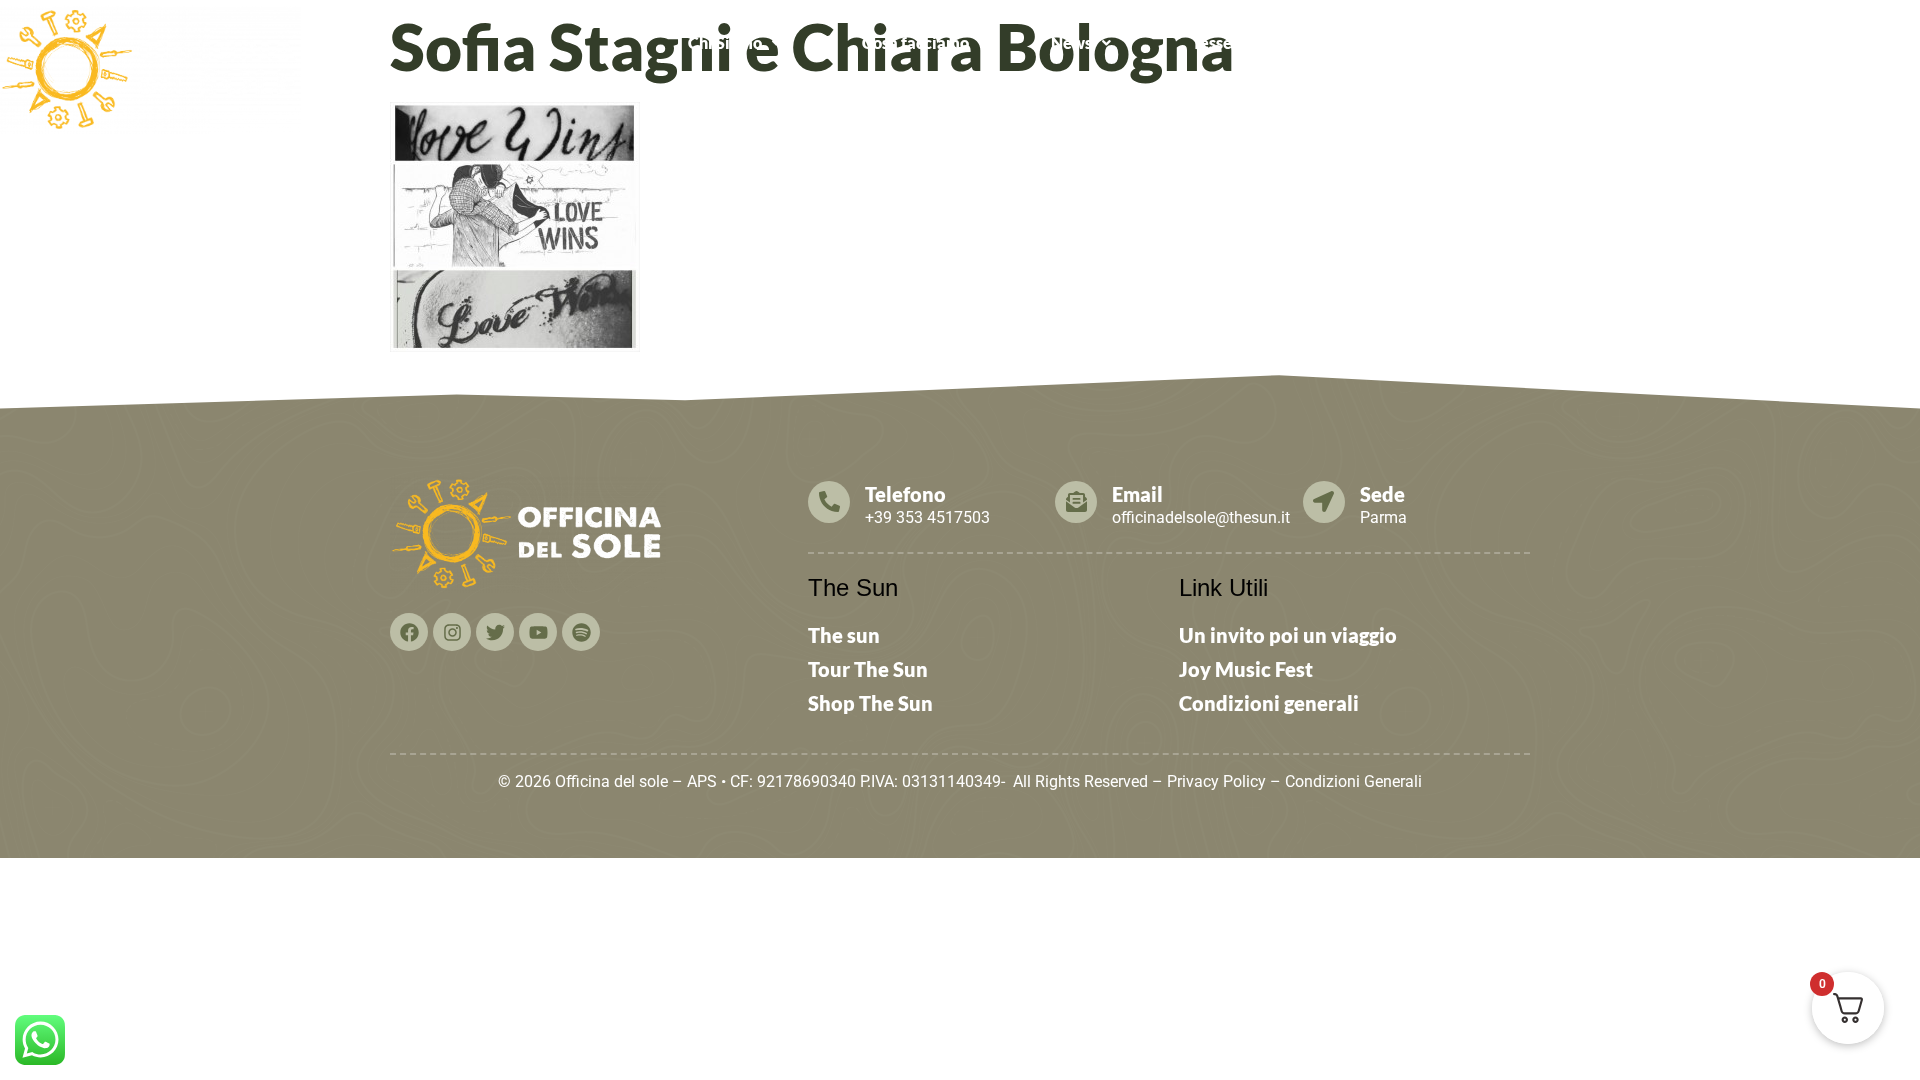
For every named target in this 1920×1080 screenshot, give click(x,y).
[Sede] (1324, 502)
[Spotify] (581, 632)
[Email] (1076, 502)
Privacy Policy (1216, 781)
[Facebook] (409, 632)
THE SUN (1845, 42)
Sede (1382, 494)
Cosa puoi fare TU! (1484, 42)
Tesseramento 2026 (1263, 42)
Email (1137, 494)
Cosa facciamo (915, 42)
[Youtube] (538, 632)
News (1071, 42)
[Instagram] (452, 632)
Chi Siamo (725, 42)
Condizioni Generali (1353, 781)
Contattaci (1692, 42)
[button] (734, 43)
